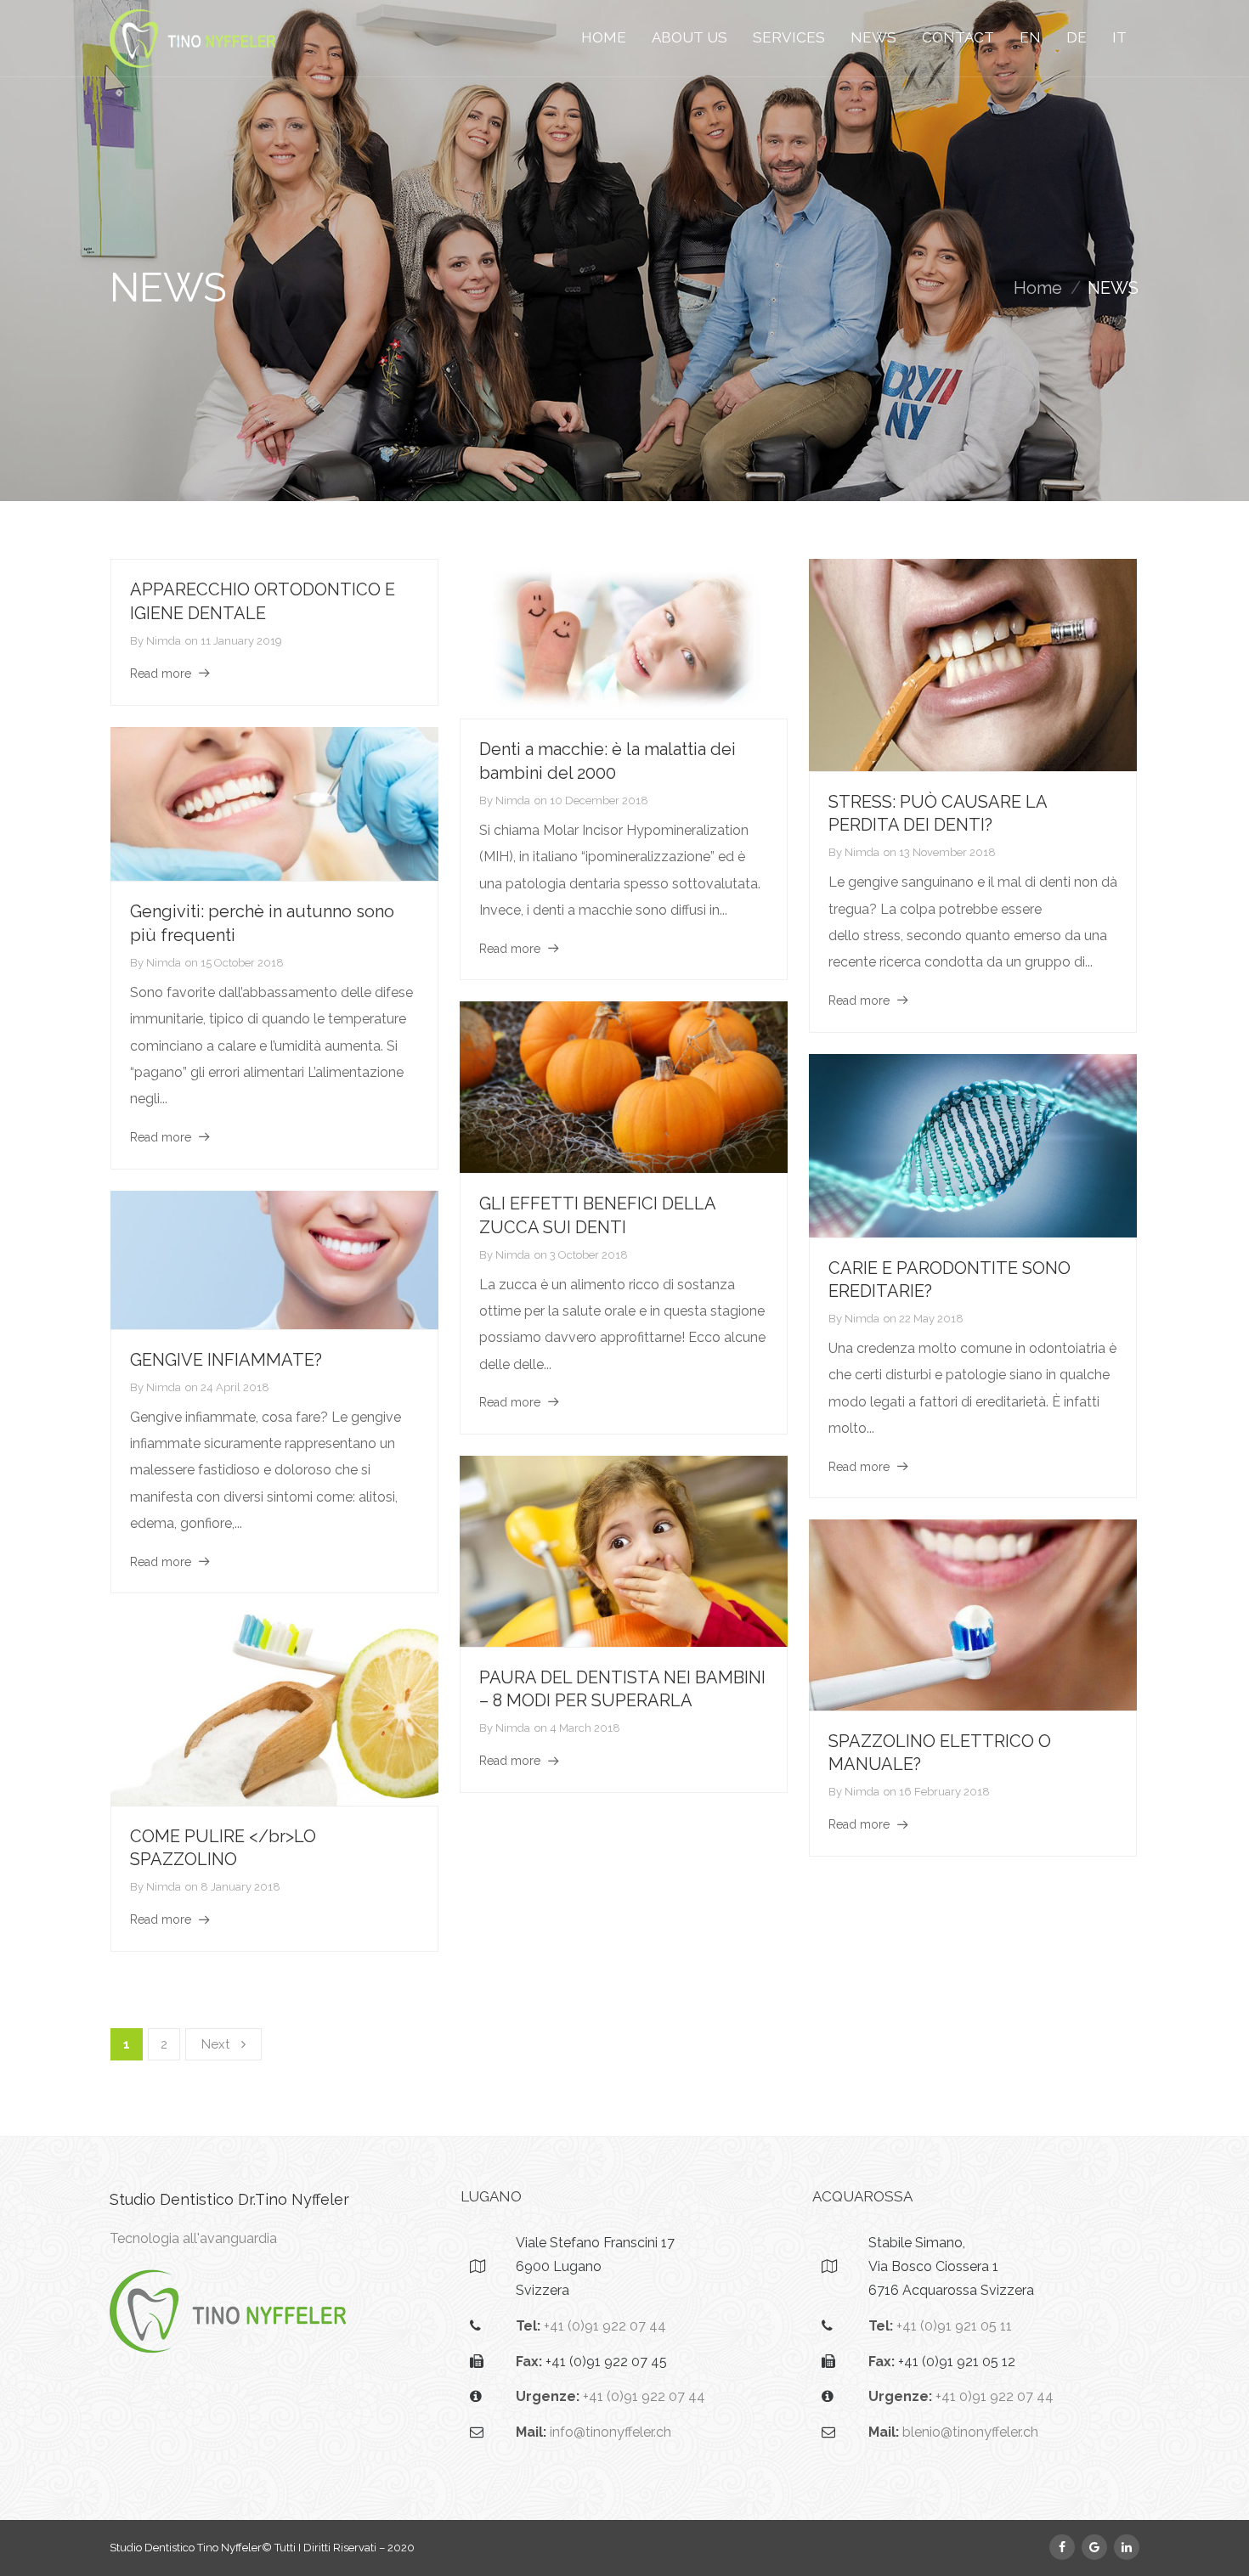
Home (1038, 288)
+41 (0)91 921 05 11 (954, 2326)
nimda (164, 641)
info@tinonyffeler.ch (610, 2432)
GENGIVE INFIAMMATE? (226, 1360)
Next (215, 2044)
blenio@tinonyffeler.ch (970, 2432)
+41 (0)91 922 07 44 (605, 2326)
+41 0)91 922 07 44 (995, 2396)
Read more (161, 674)
